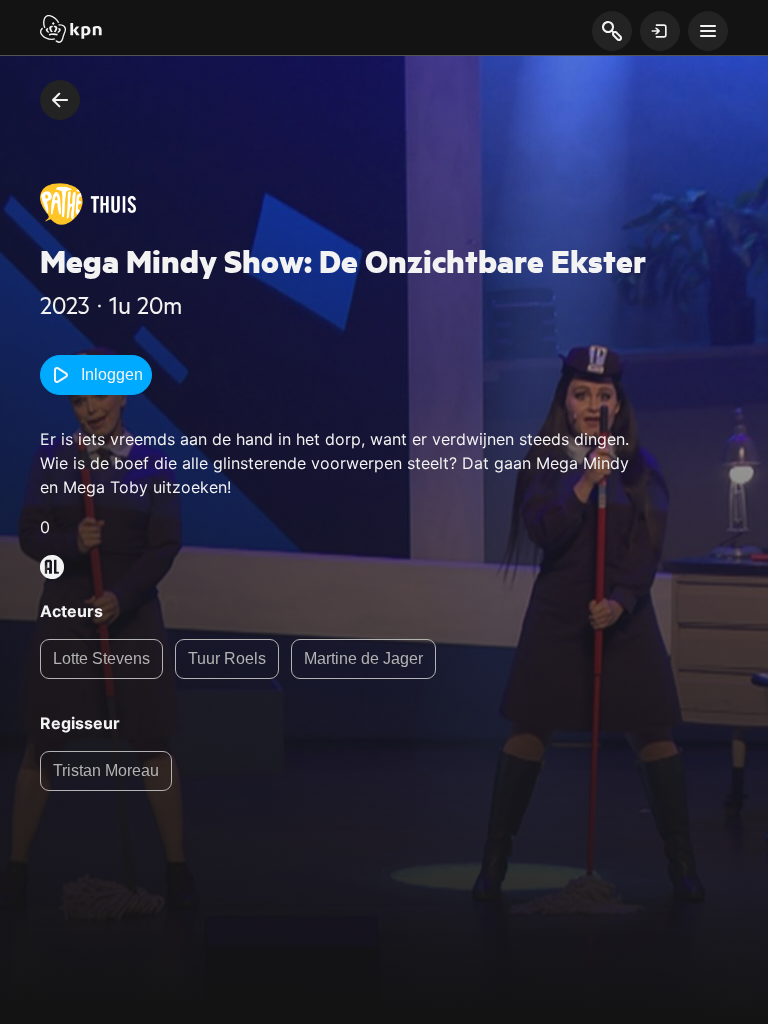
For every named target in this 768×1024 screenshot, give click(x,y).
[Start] (71, 31)
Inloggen (112, 374)
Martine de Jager (363, 658)
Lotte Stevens (101, 658)
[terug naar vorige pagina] (60, 100)
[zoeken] (611, 32)
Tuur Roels (227, 658)
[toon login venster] (660, 31)
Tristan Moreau (106, 770)
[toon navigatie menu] (708, 31)
